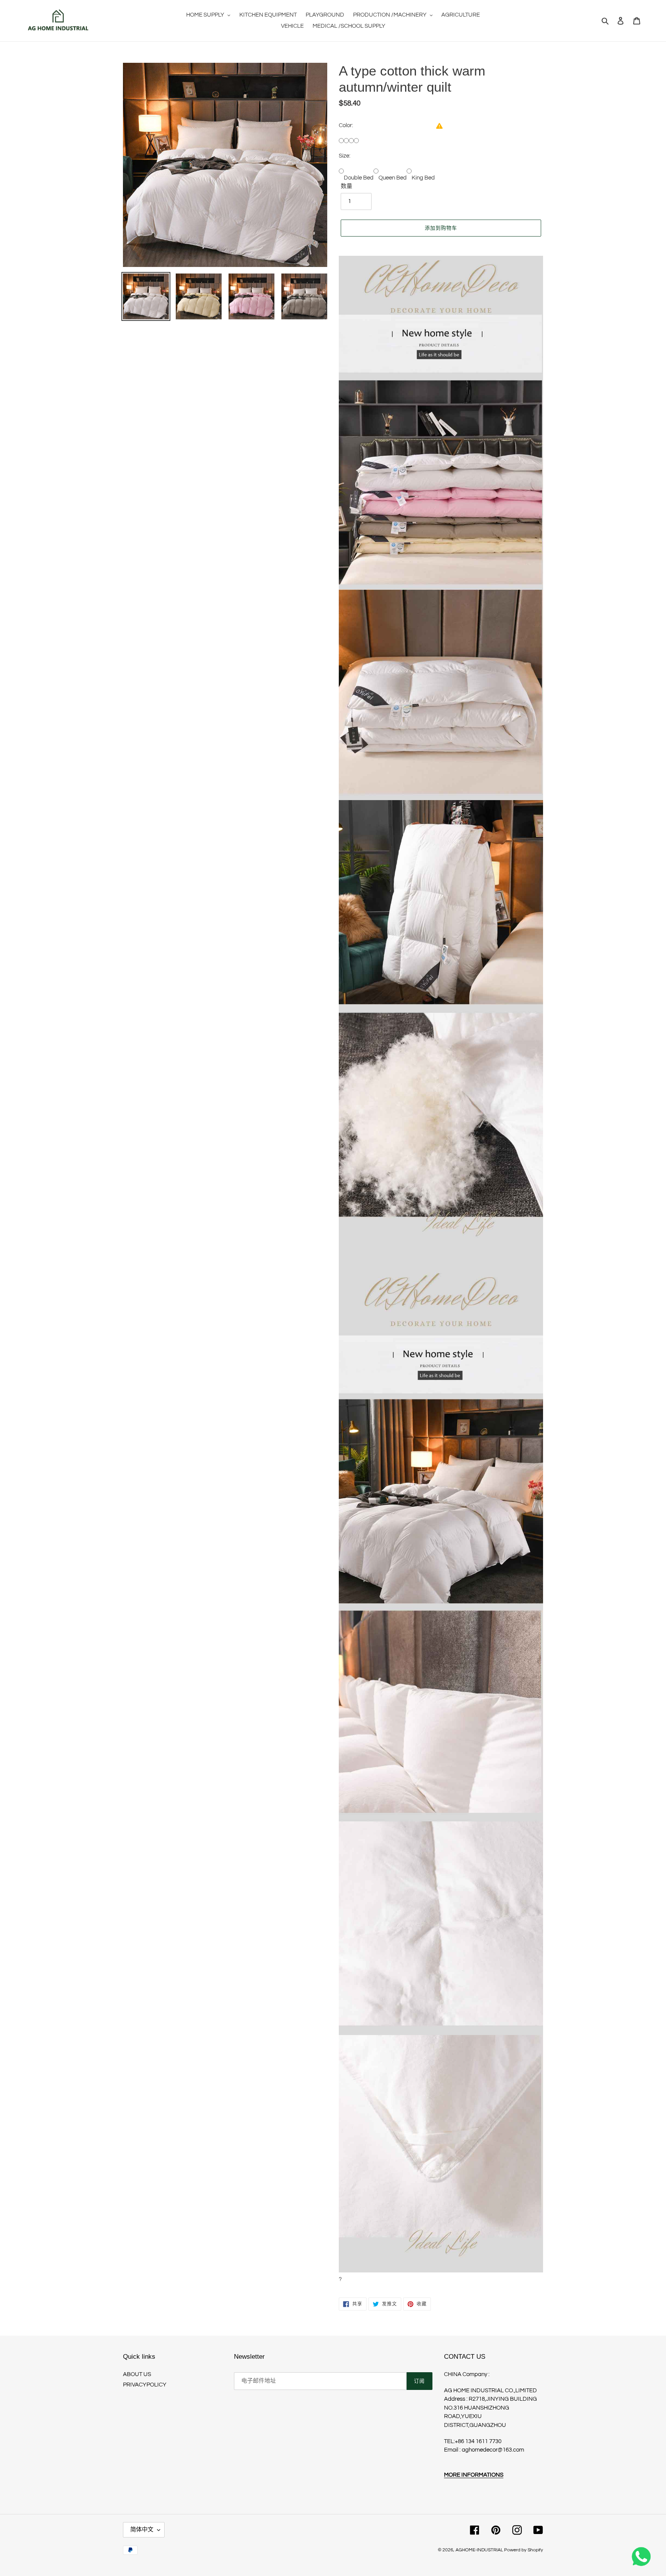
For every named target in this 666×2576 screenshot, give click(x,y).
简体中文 (142, 2530)
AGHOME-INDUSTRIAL (479, 2550)
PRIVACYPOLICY (145, 2385)
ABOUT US (137, 2374)
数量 (346, 186)
